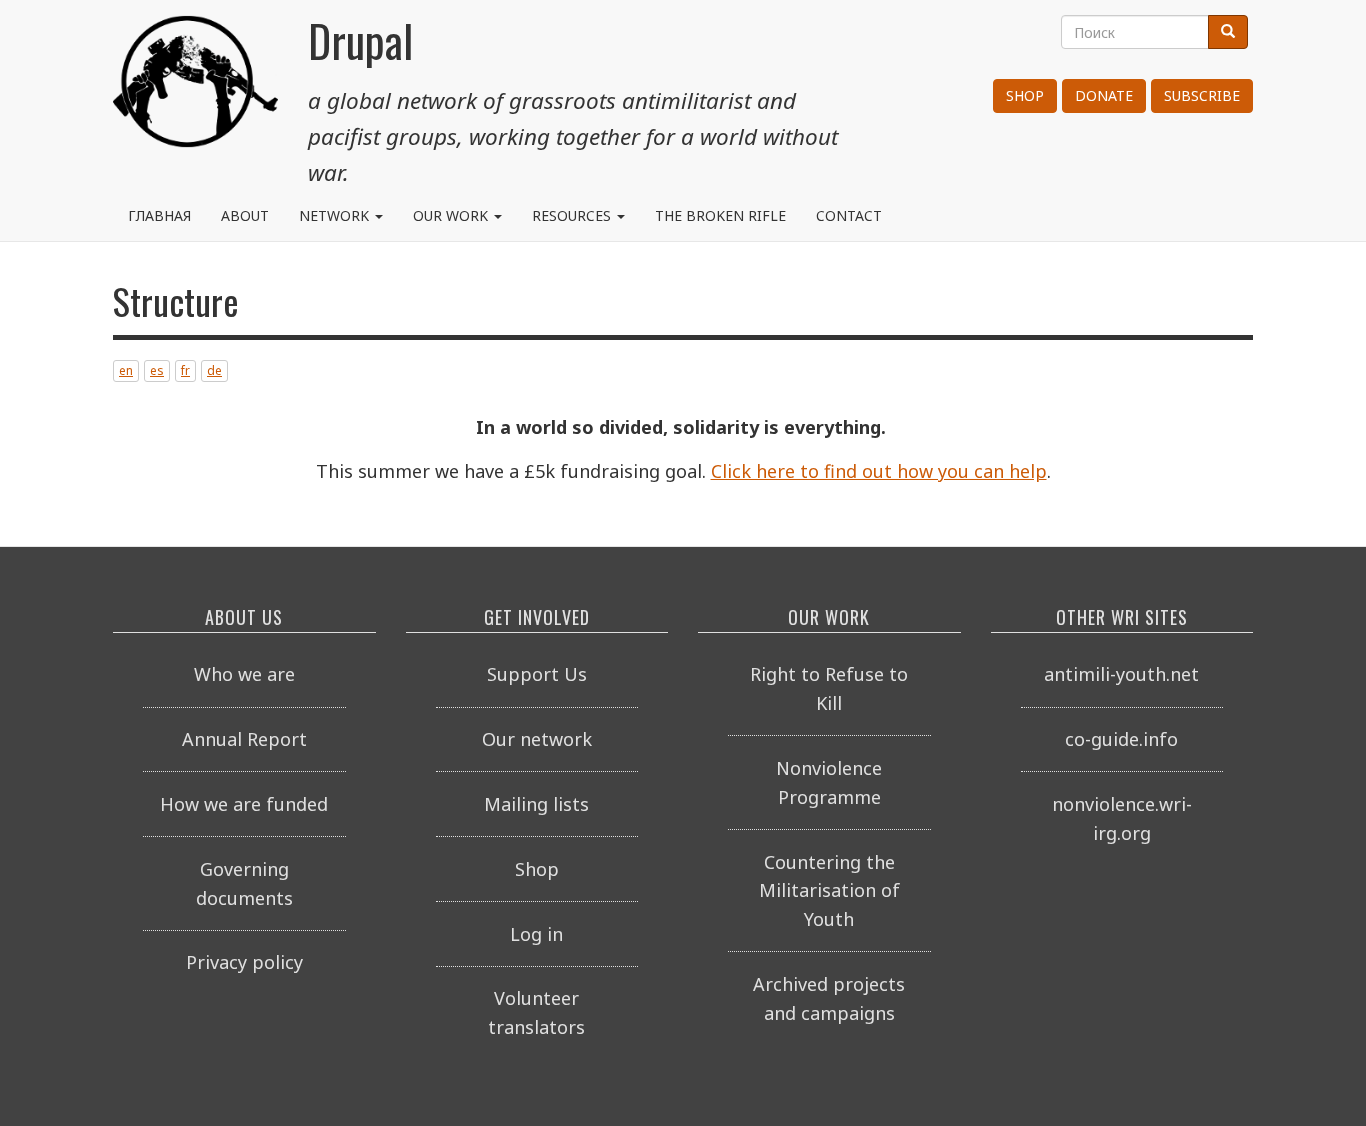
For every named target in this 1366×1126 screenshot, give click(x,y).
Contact (849, 215)
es (157, 370)
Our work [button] (452, 215)
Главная (159, 215)
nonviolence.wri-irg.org (1122, 818)
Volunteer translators (536, 1012)
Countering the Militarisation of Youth (829, 891)
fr (185, 370)
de (214, 370)
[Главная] (195, 90)
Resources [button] (573, 215)
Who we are (244, 674)
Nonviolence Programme (829, 782)
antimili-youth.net (1121, 674)
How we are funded (244, 804)
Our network (537, 739)
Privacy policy (244, 962)
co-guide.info (1121, 739)
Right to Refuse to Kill (829, 688)
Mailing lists (536, 804)
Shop (1025, 95)
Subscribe (1202, 95)
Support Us (537, 674)
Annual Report (244, 739)
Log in (536, 934)
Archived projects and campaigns (829, 998)
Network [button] (336, 215)
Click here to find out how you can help (879, 471)
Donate (1104, 95)
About (245, 215)
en (126, 370)
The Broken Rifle (720, 215)
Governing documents (244, 883)
